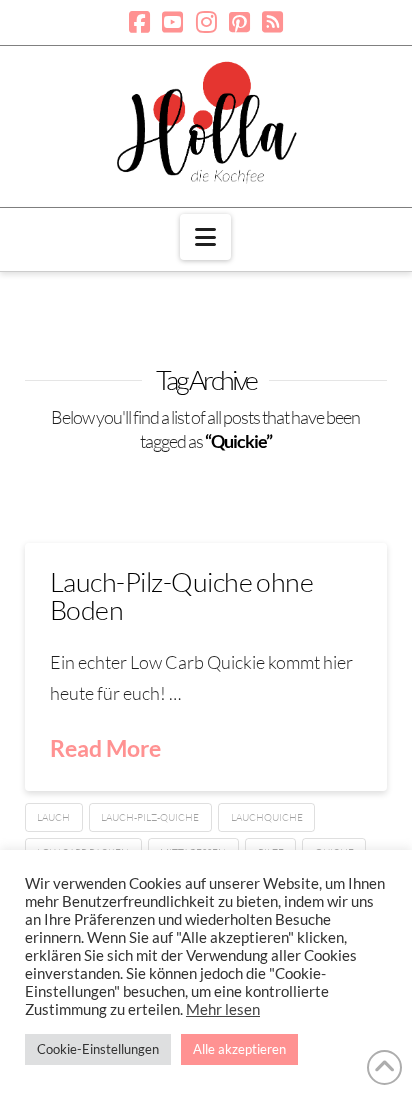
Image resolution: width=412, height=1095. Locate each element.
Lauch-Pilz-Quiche (150, 817)
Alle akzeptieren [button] (239, 1049)
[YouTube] (172, 22)
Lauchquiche (267, 817)
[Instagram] (206, 22)
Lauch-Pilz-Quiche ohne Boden (182, 595)
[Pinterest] (239, 22)
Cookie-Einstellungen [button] (98, 1049)
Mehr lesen (223, 1009)
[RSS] (272, 22)
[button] (205, 237)
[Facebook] (139, 22)
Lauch (53, 817)
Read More (105, 748)
